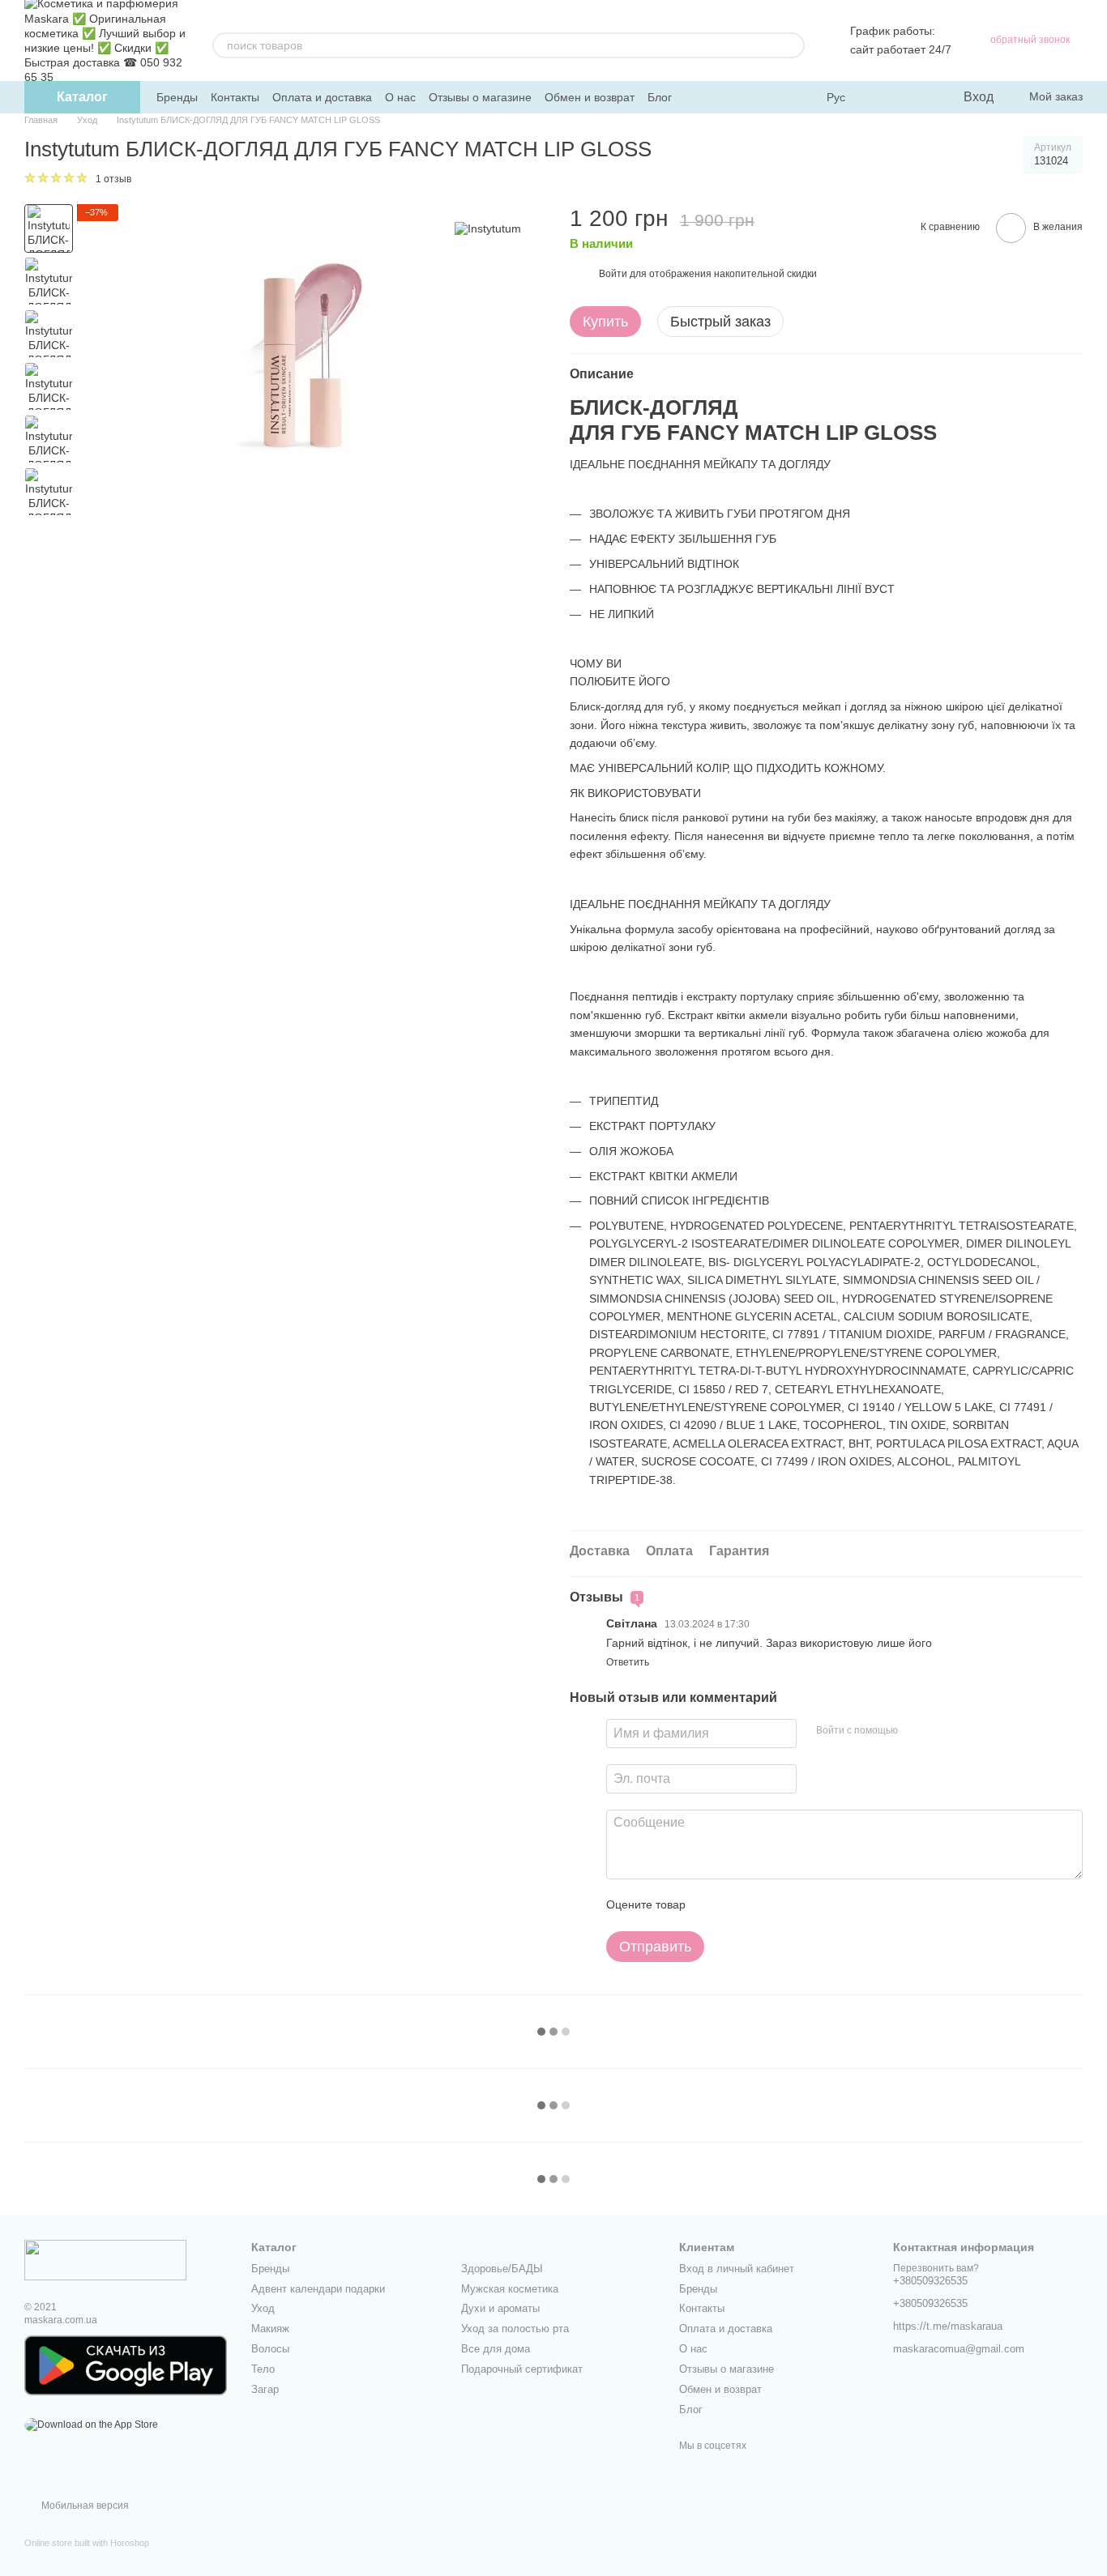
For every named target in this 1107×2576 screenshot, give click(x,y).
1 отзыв (113, 179)
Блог (660, 97)
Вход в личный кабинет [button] (737, 2269)
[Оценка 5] (816, 1905)
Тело (263, 2369)
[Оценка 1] (712, 1905)
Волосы (270, 2349)
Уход (263, 2308)
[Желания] (917, 97)
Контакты (235, 97)
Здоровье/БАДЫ (502, 2269)
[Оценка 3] (764, 1905)
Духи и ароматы (500, 2308)
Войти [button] (613, 274)
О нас (400, 97)
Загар (265, 2389)
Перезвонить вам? (936, 2268)
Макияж (270, 2329)
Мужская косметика (510, 2289)
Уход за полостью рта (515, 2329)
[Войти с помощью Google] (942, 1731)
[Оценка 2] (738, 1905)
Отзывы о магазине (480, 97)
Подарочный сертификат (522, 2369)
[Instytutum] (488, 228)
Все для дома (496, 2349)
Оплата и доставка (322, 97)
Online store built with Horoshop (87, 2543)
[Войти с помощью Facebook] (916, 1731)
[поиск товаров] (792, 45)
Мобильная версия (84, 2506)
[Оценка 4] (790, 1905)
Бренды (177, 97)
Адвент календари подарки (318, 2289)
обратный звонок (1030, 40)
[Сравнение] (884, 97)
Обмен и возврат (590, 97)
